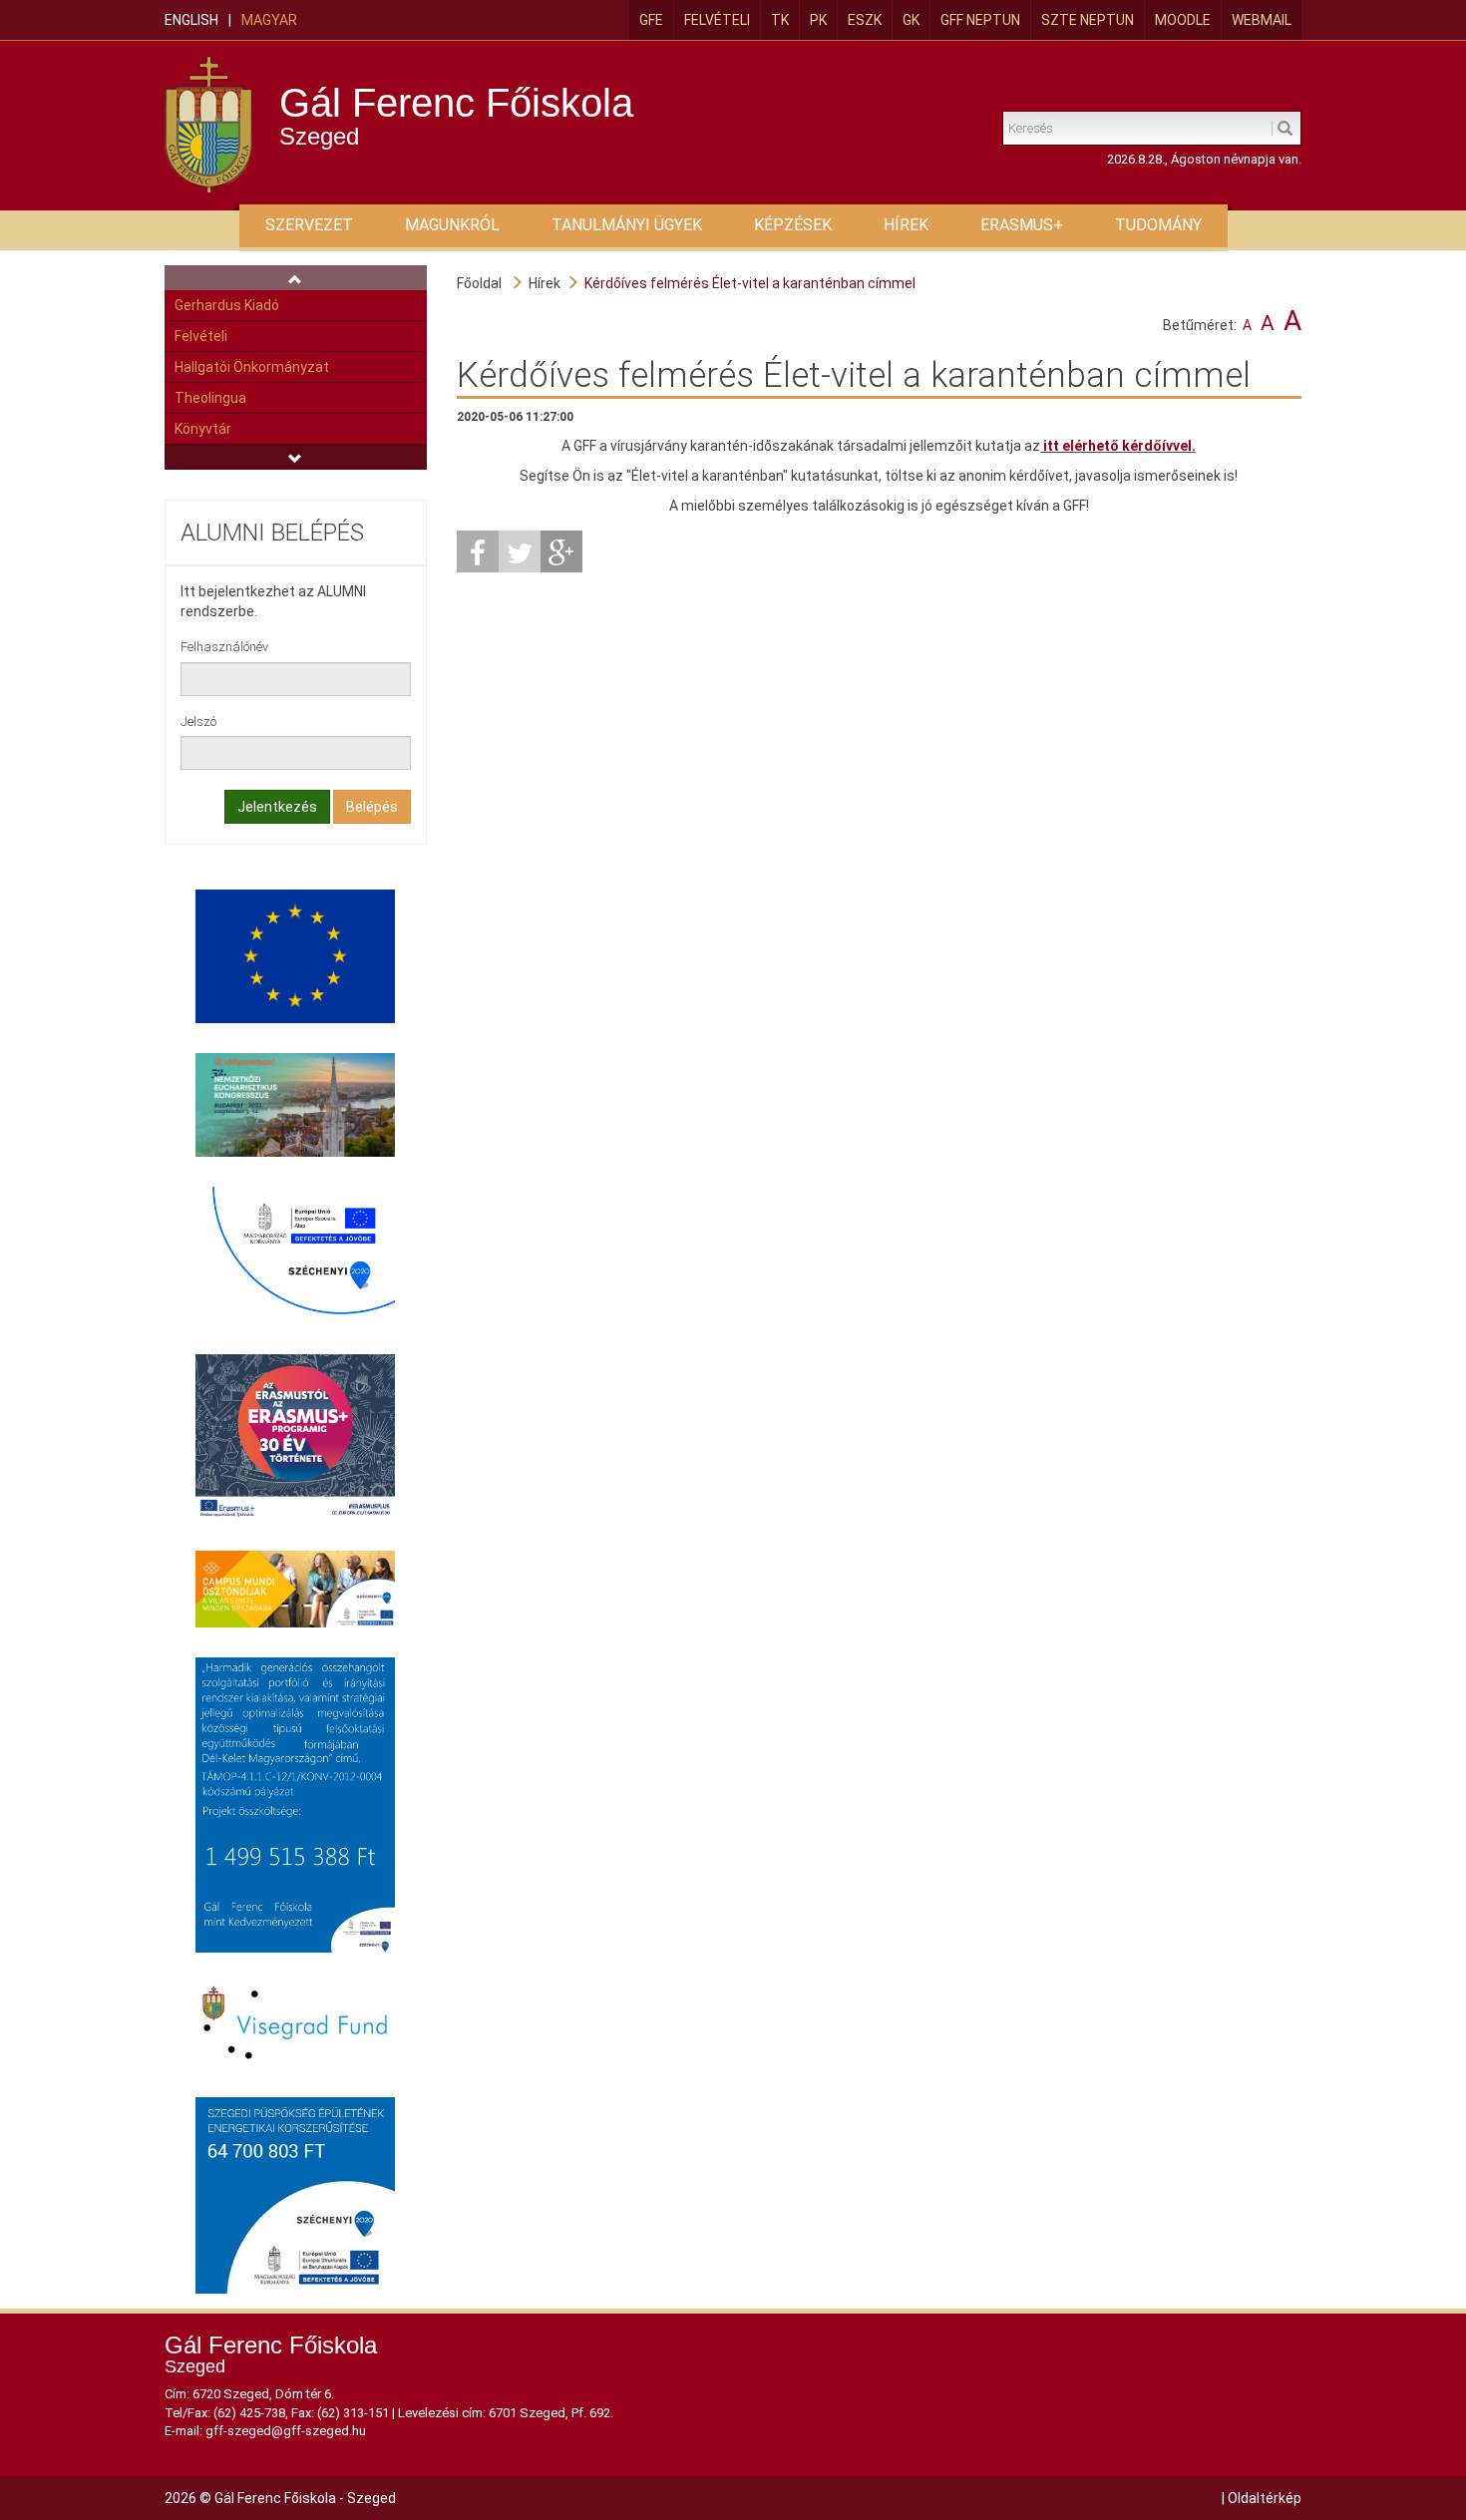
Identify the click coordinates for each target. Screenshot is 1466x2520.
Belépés (372, 807)
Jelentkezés (277, 807)
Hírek (545, 283)
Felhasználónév (224, 647)
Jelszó (198, 721)
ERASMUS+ (1022, 225)
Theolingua (210, 398)
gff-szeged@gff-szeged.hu (286, 2431)
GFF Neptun (980, 20)
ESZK (865, 20)
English (191, 20)
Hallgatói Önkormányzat (252, 367)
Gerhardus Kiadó (227, 305)
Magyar (269, 20)
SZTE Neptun (1088, 20)
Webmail (1262, 20)
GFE (651, 20)
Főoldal (479, 283)
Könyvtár (203, 429)
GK (911, 20)
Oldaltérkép (1265, 2498)
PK (818, 20)
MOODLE (1183, 20)
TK (780, 20)
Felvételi (717, 20)
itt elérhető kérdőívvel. (1118, 446)
